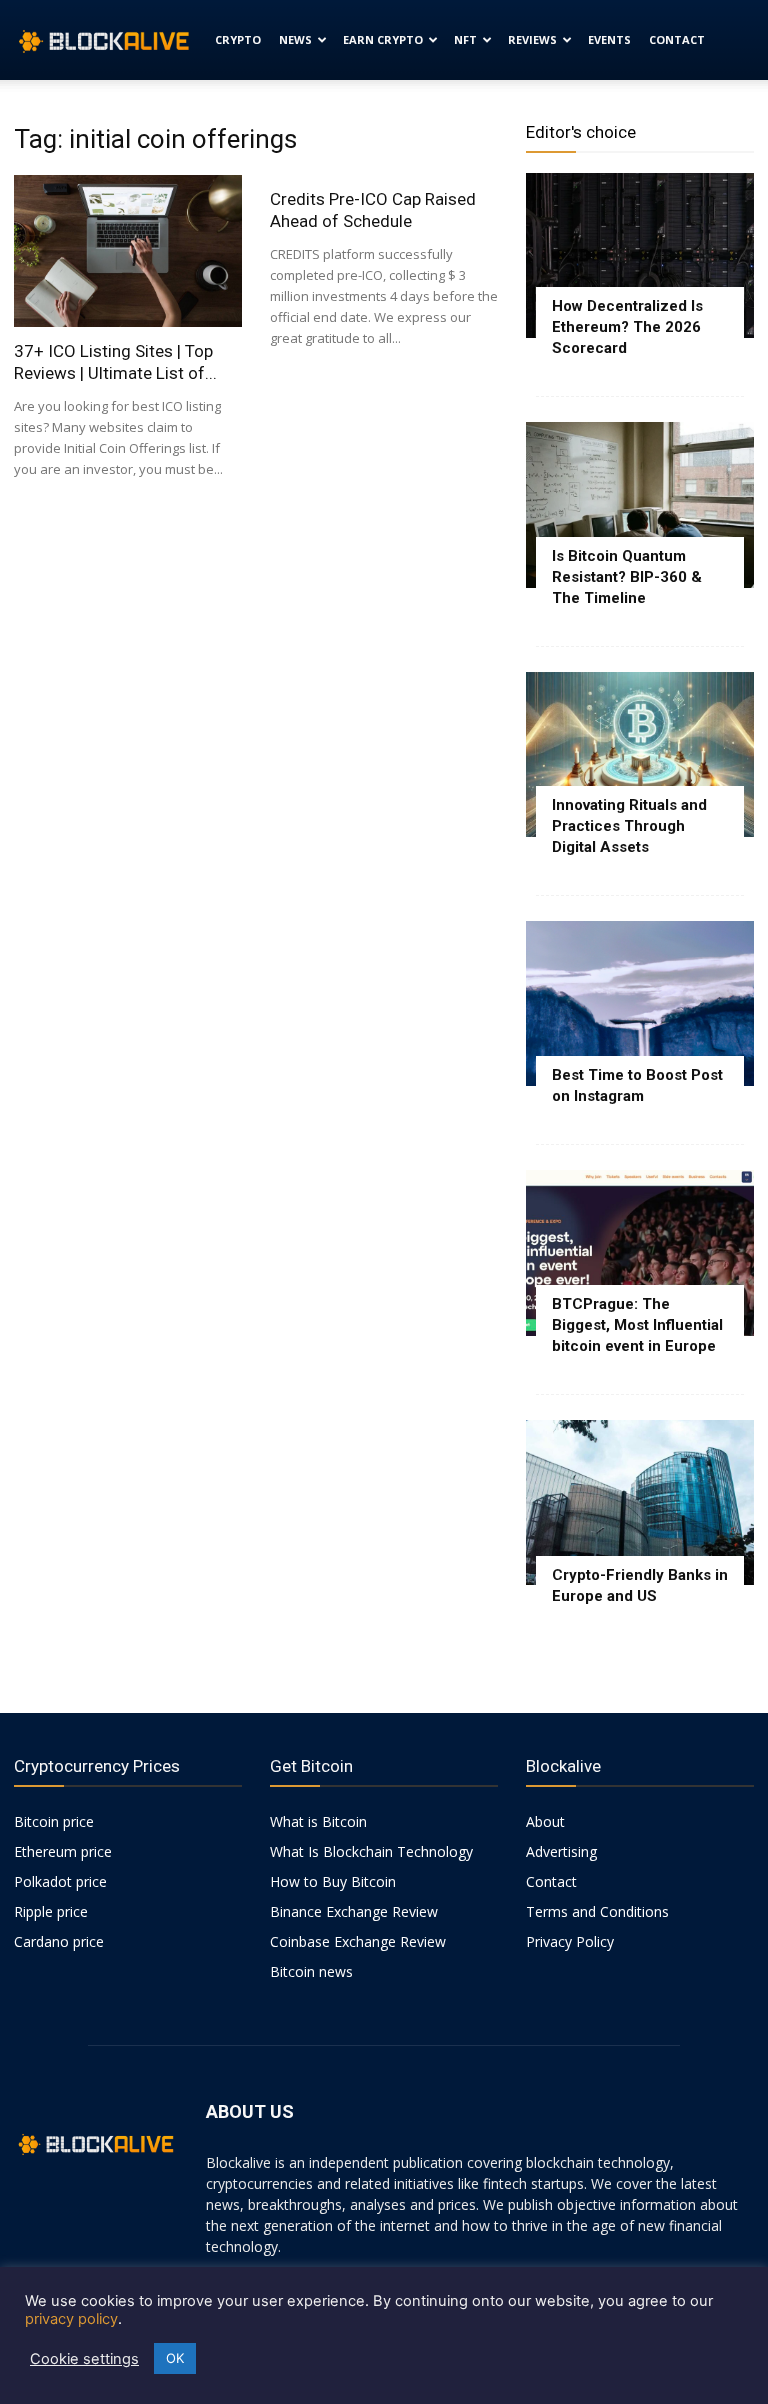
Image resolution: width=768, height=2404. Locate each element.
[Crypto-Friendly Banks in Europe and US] (640, 1502)
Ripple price (51, 1911)
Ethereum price (63, 1851)
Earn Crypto (383, 39)
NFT (465, 39)
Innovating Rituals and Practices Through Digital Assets (629, 826)
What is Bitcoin (318, 1821)
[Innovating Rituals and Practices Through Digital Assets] (640, 754)
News (295, 39)
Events (609, 39)
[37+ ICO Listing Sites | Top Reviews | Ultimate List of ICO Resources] (128, 251)
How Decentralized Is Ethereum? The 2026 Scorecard (627, 327)
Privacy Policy (570, 1941)
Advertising (561, 1851)
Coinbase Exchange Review (358, 1941)
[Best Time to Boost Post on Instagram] (640, 1003)
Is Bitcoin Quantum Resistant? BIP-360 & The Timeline (627, 577)
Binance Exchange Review (354, 1911)
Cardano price (59, 1941)
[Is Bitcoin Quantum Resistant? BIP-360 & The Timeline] (640, 504)
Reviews (532, 39)
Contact (677, 39)
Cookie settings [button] (84, 2359)
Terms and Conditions (597, 1911)
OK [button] (175, 2358)
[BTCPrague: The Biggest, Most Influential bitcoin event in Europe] (640, 1252)
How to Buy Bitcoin (333, 1881)
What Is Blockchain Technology (371, 1851)
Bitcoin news (311, 1971)
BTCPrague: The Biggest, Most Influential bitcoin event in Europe (637, 1325)
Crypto (238, 39)
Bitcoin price (54, 1821)
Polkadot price (60, 1881)
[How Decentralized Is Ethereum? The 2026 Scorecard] (640, 255)
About (545, 1821)
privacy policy (71, 2319)
